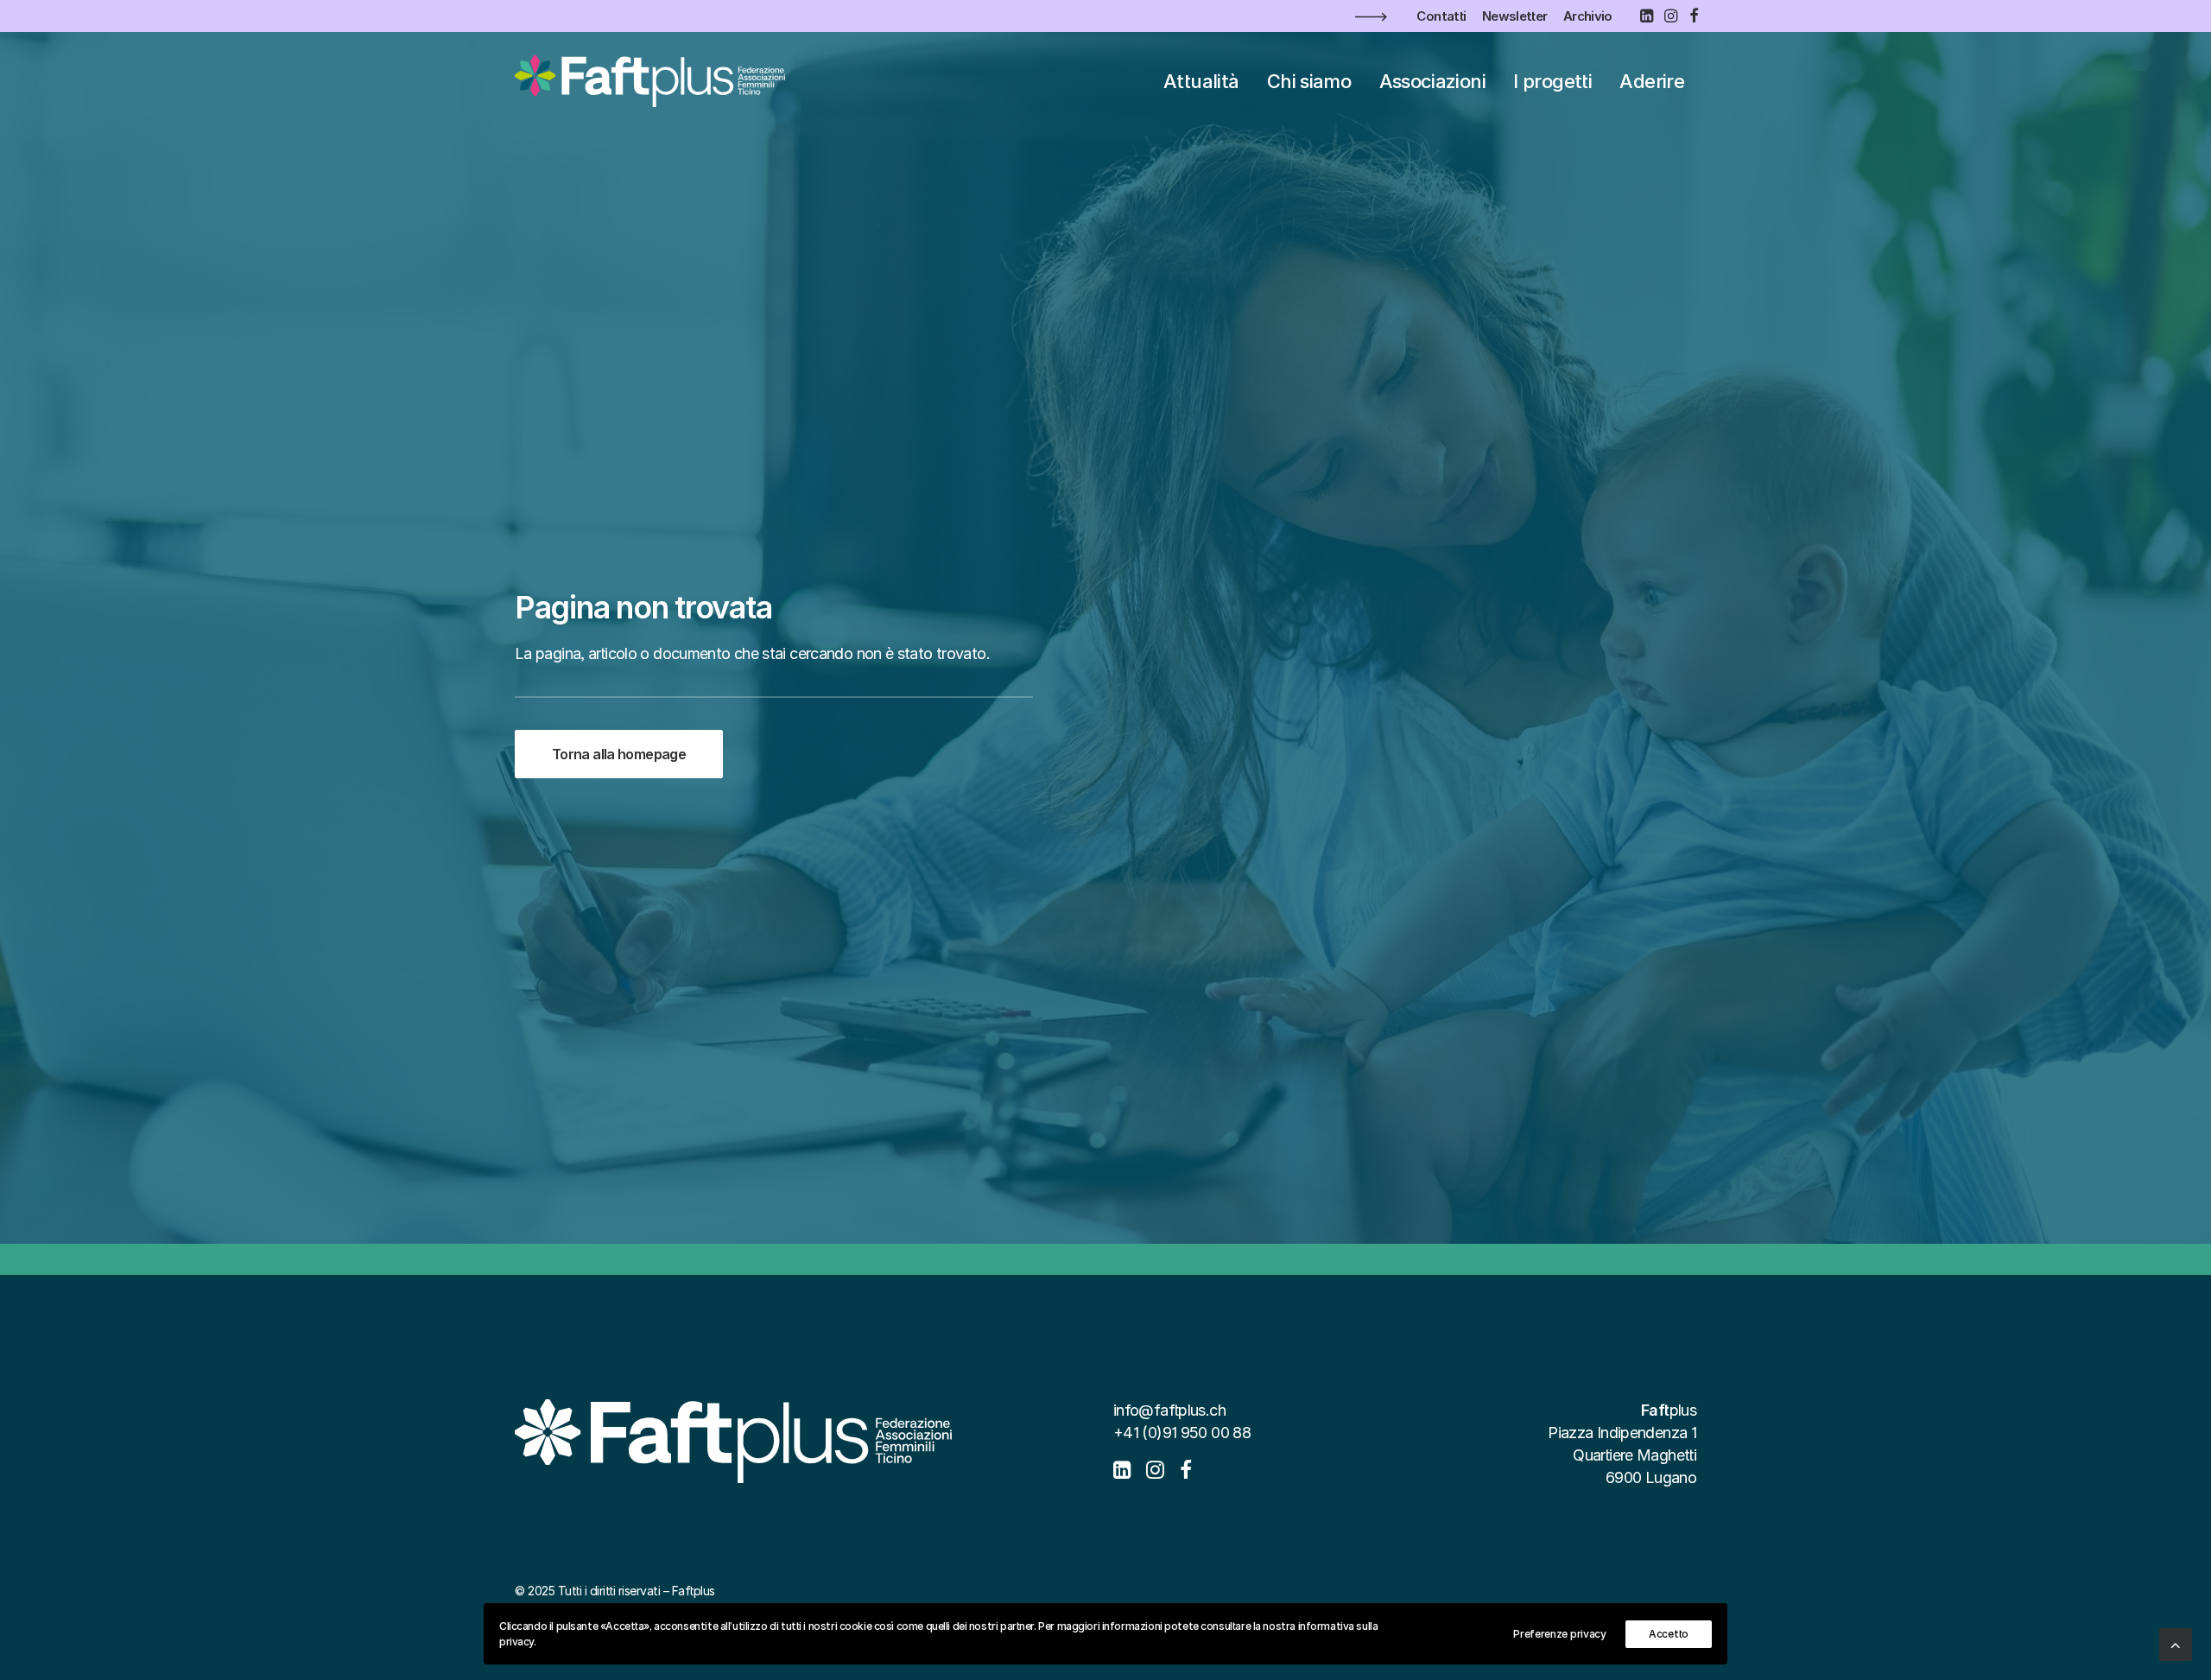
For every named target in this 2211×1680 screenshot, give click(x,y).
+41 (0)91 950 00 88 (1182, 1433)
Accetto (1669, 1634)
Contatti (1441, 16)
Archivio (1588, 16)
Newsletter (1515, 16)
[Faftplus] (650, 81)
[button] (1646, 16)
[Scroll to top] (2176, 1643)
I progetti (1552, 81)
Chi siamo (1309, 81)
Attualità (1201, 81)
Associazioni (1432, 81)
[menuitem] (1441, 16)
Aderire (1652, 81)
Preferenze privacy (1560, 1634)
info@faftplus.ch (1169, 1410)
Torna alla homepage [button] (619, 754)
